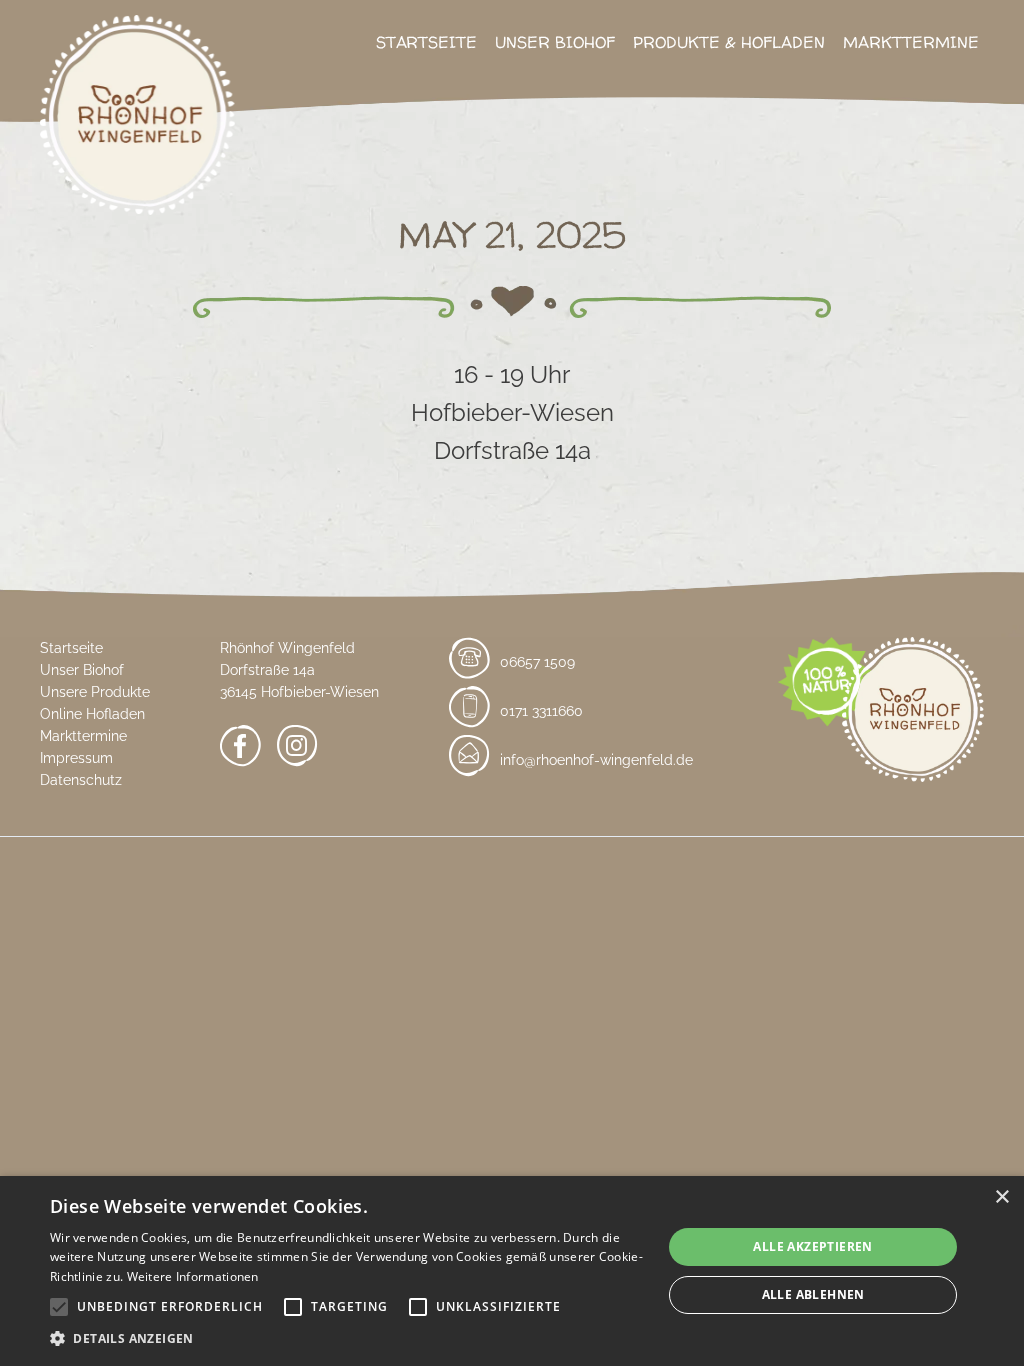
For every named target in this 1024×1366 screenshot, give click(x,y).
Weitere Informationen (193, 1276)
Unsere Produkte (95, 692)
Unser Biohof (555, 42)
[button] (347, 1339)
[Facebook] (240, 749)
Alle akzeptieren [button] (812, 1246)
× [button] (1001, 1197)
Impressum (76, 758)
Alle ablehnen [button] (813, 1294)
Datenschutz (81, 780)
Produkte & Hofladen (729, 42)
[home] (137, 127)
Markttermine (911, 42)
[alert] (512, 1271)
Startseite (426, 42)
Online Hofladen (92, 714)
